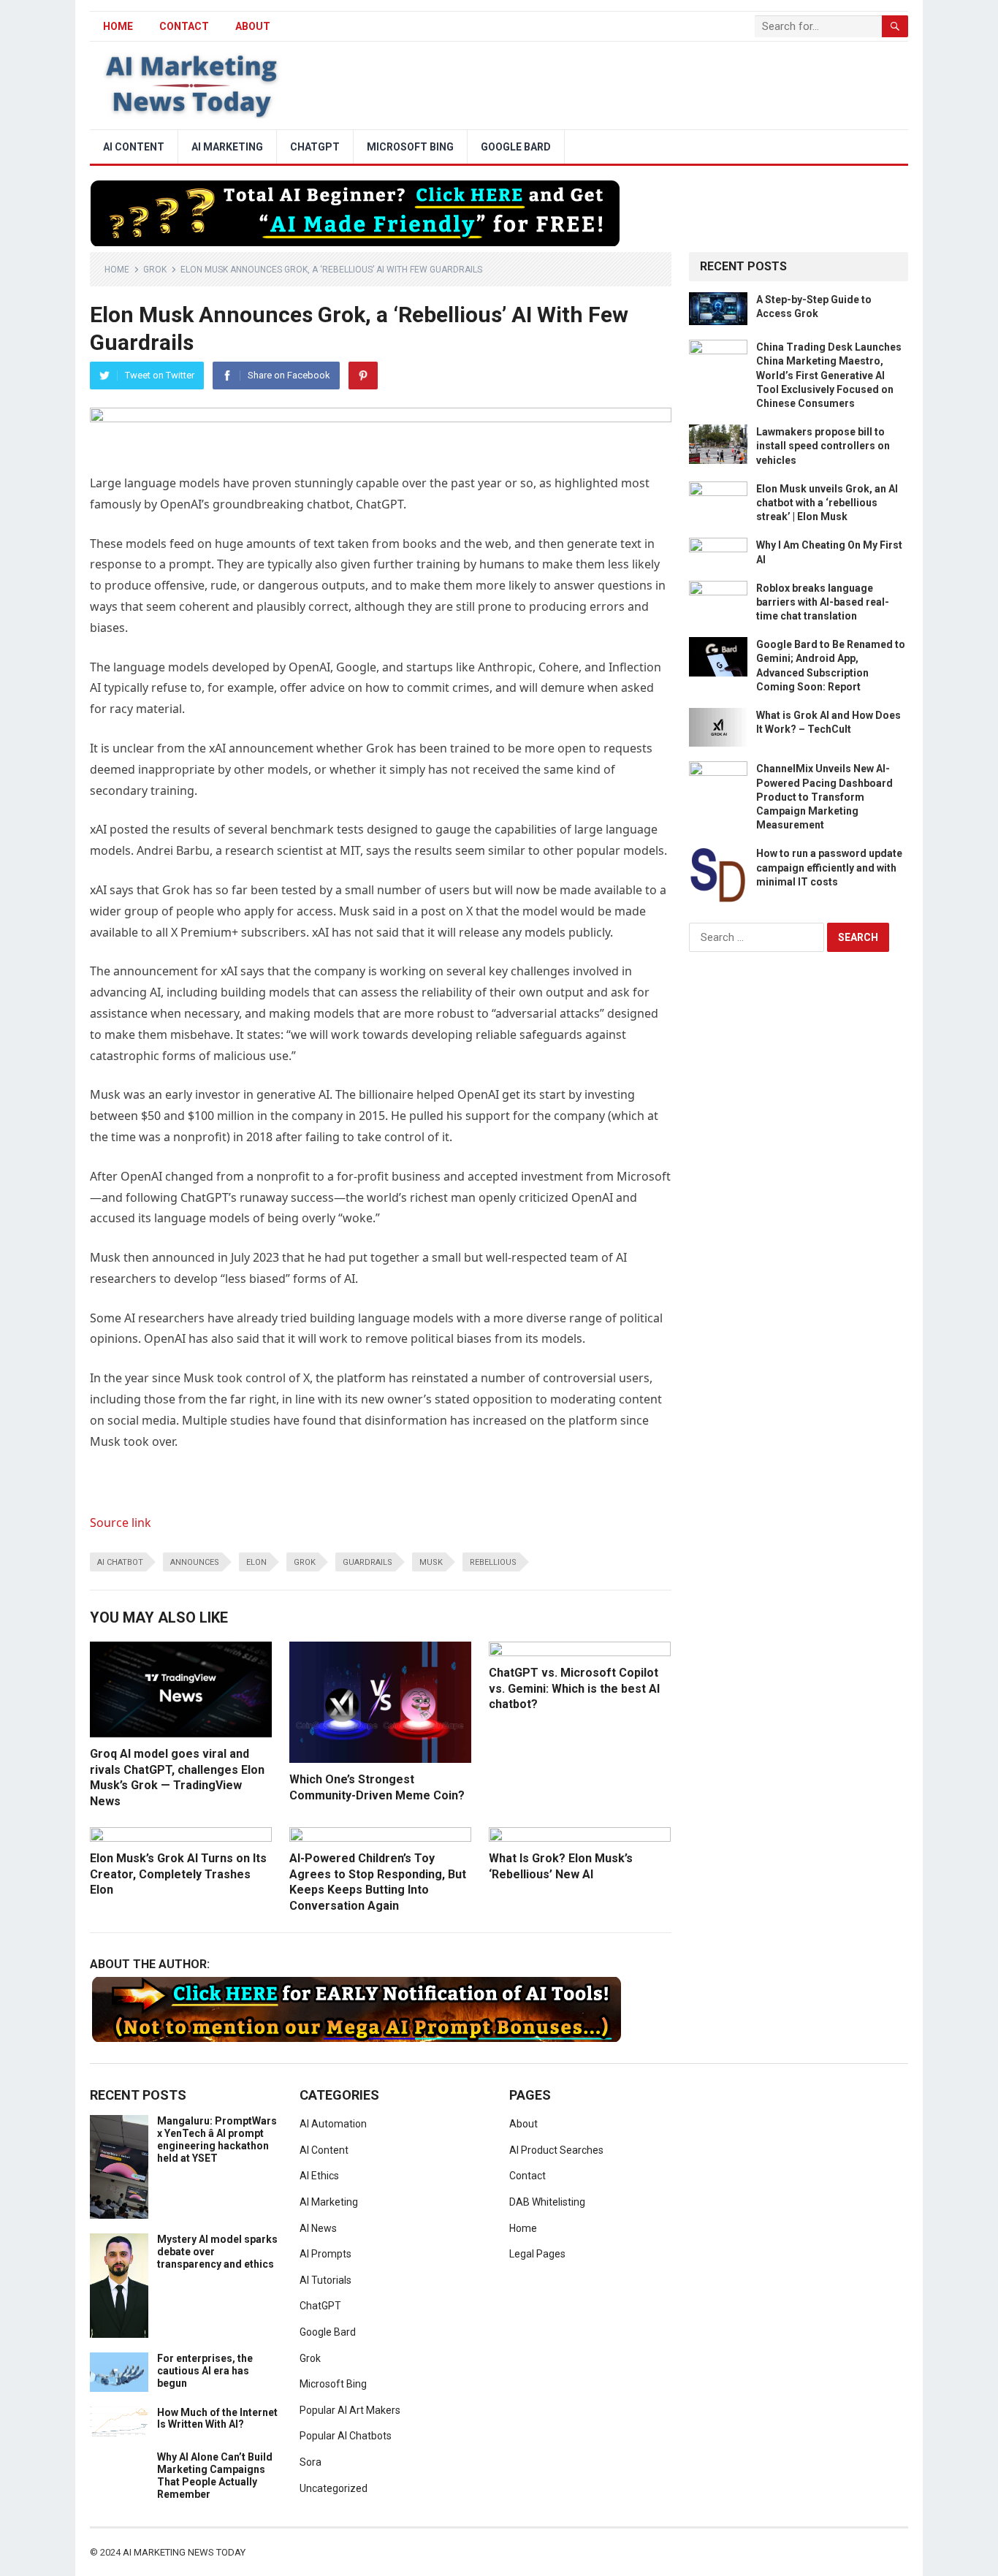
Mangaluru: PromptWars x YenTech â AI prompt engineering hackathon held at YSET (217, 2139)
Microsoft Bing (410, 147)
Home (117, 270)
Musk (431, 1562)
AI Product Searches (556, 2150)
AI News (318, 2228)
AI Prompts (325, 2254)
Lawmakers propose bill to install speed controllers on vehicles (823, 446)
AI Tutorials (325, 2280)
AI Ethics (319, 2176)
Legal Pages (537, 2254)
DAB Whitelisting (547, 2202)
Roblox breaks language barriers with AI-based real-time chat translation (823, 602)
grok (305, 1562)
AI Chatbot (120, 1562)
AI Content (134, 147)
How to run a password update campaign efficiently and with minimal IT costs (829, 867)
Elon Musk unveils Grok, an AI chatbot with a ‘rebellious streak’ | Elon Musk (827, 503)
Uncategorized (334, 2488)
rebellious (493, 1562)
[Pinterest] (363, 376)
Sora (311, 2462)
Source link (121, 1523)
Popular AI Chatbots (346, 2436)
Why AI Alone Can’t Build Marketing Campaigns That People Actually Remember (215, 2475)
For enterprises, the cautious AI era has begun (205, 2371)
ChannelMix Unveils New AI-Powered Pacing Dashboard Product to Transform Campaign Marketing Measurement (824, 797)
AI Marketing (227, 147)
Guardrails (367, 1562)
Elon (256, 1562)
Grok (155, 270)
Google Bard (516, 147)
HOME (118, 26)
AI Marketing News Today (184, 2552)
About (253, 26)
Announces (195, 1562)
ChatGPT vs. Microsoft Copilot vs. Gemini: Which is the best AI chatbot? (574, 1688)
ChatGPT (315, 147)
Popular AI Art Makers (350, 2410)
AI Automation (333, 2124)
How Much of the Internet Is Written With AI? (217, 2419)
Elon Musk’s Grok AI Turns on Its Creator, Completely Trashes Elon (178, 1874)
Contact (184, 26)
